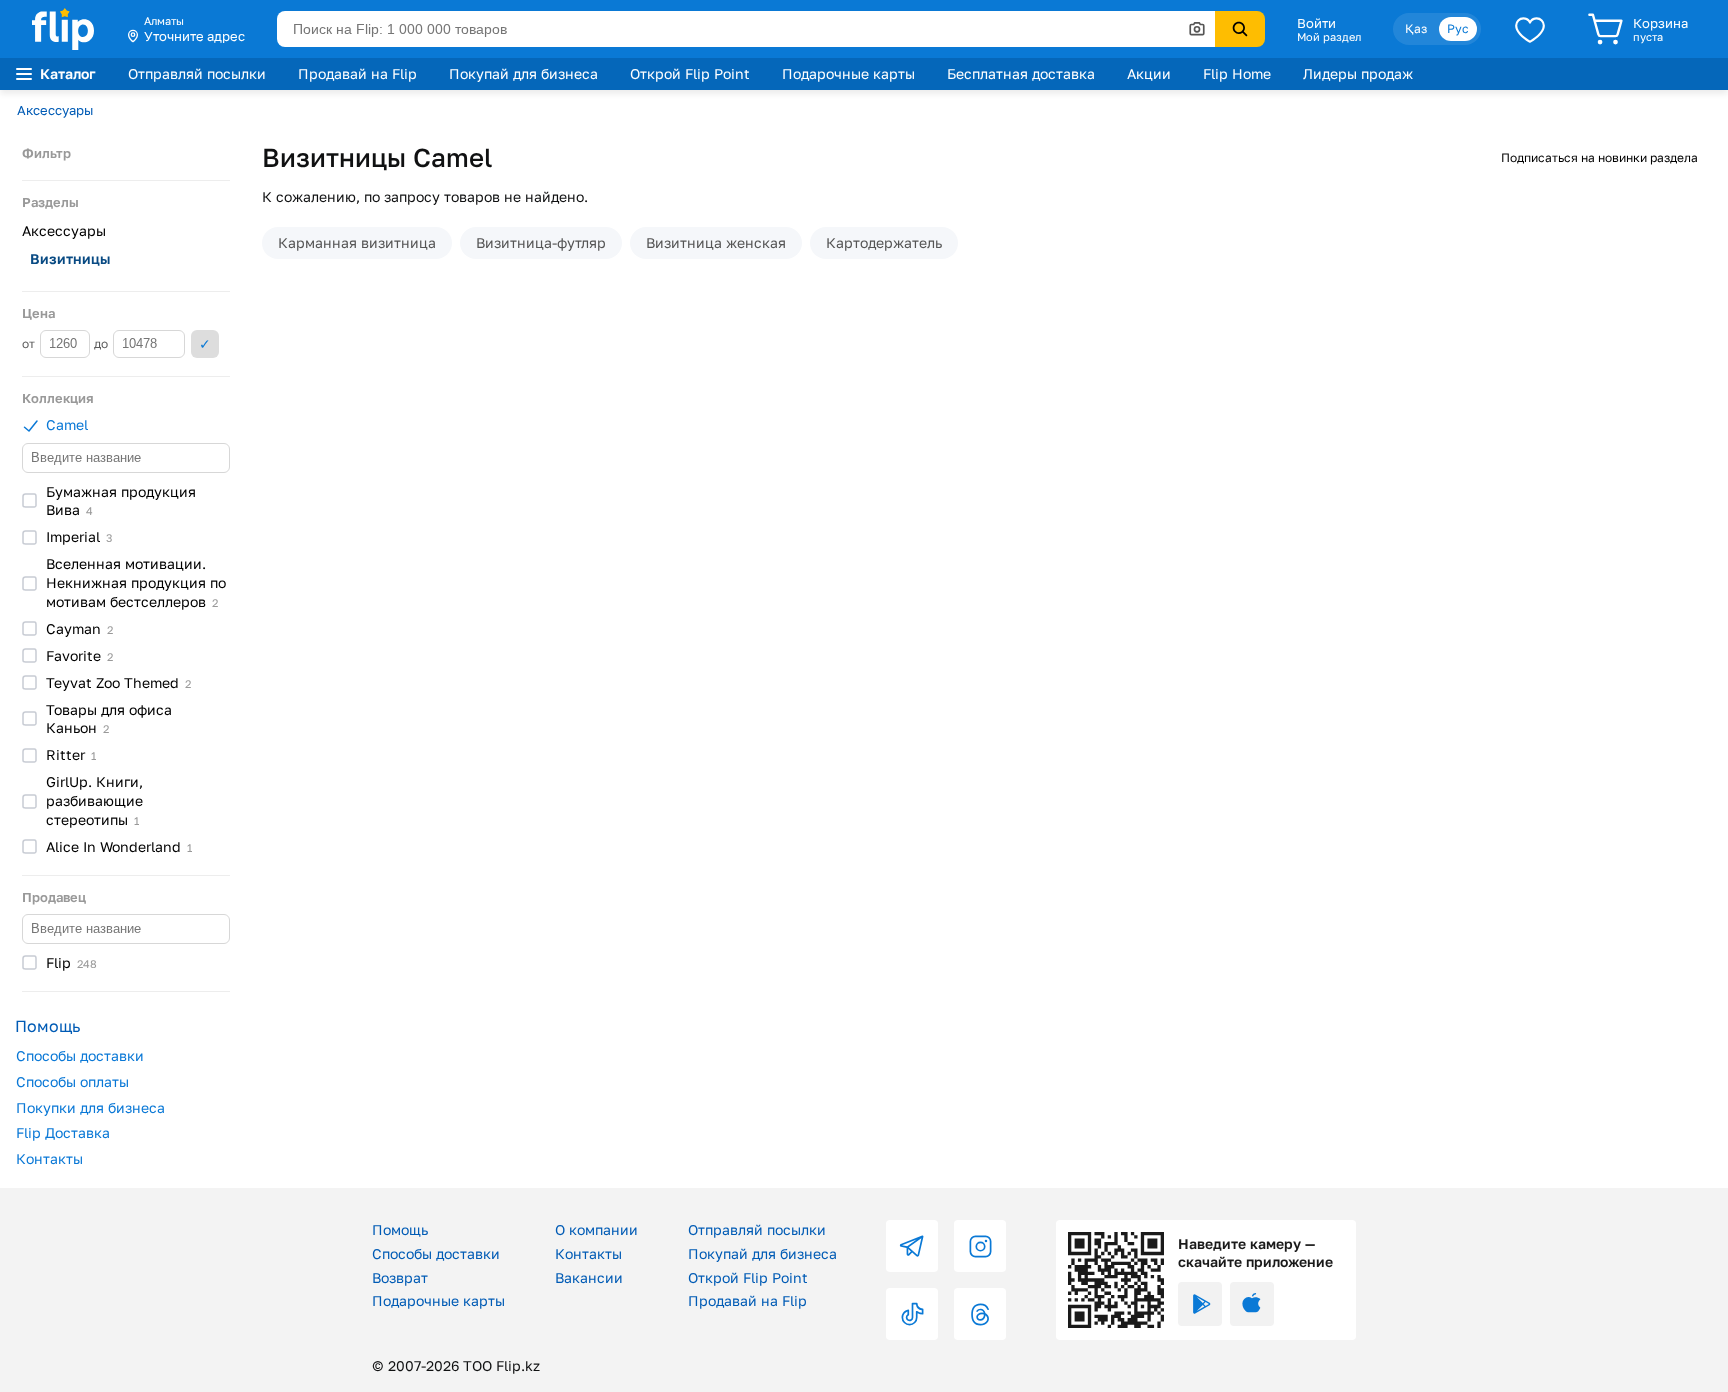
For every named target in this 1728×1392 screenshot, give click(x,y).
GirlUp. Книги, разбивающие (94, 800)
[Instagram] (980, 1246)
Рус (1458, 28)
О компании (596, 1229)
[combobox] (746, 29)
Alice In (119, 846)
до (102, 343)
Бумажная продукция (121, 501)
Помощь (400, 1229)
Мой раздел (1329, 37)
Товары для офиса (109, 719)
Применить (205, 344)
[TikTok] (912, 1314)
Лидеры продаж (1358, 73)
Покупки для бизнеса (90, 1107)
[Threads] (980, 1314)
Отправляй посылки (197, 73)
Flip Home (1237, 73)
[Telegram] (912, 1246)
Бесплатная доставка (1021, 73)
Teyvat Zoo (118, 682)
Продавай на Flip (357, 73)
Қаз (1416, 28)
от (30, 343)
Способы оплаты (72, 1081)
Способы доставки (80, 1055)
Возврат (400, 1277)
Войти (1316, 23)
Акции (1149, 73)
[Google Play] (1200, 1304)
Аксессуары (55, 110)
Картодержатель (884, 242)
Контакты (49, 1158)
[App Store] (1252, 1304)
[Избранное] (1530, 29)
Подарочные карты (848, 73)
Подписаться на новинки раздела (1599, 157)
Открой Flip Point (690, 73)
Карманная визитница (357, 242)
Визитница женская (716, 242)
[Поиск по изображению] (1197, 29)
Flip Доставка (63, 1132)
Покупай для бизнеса (523, 73)
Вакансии (589, 1277)
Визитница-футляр (541, 242)
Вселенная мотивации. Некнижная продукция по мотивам (136, 582)
